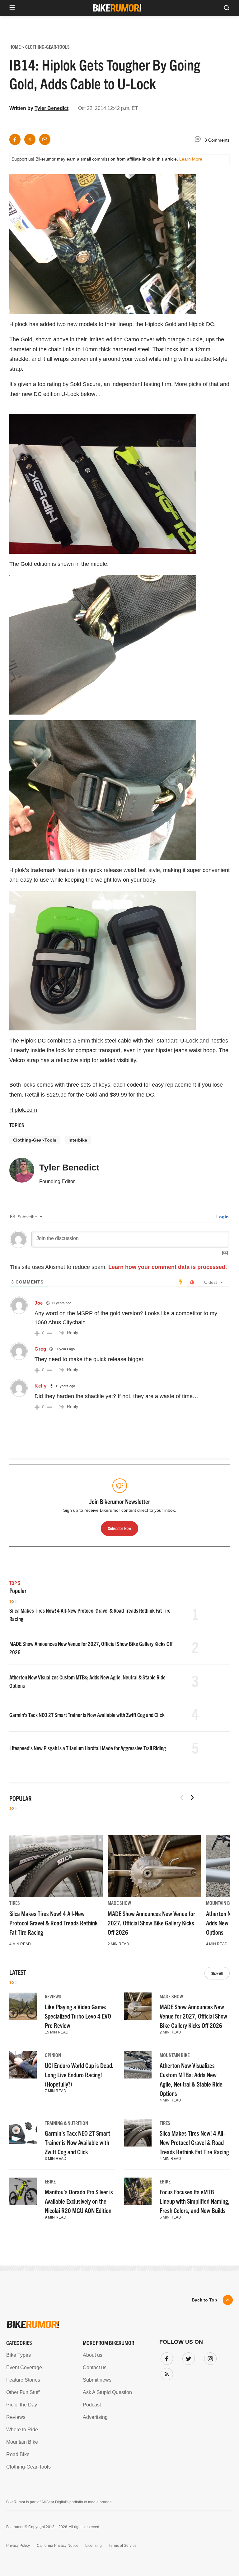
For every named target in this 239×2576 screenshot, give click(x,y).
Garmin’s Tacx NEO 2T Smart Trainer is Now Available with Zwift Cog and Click (87, 1715)
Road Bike (18, 2454)
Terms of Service (123, 2546)
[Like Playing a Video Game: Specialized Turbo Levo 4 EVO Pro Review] (23, 2006)
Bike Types (19, 2355)
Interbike (78, 1140)
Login (222, 1217)
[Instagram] (209, 2357)
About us (93, 2355)
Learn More (191, 159)
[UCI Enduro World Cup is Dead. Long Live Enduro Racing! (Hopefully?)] (23, 2065)
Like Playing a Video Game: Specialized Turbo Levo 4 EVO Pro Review (78, 2016)
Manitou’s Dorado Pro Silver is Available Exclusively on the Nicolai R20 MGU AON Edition (79, 2201)
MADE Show (119, 1903)
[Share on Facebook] (15, 139)
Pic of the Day (22, 2405)
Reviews (53, 1996)
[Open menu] (12, 8)
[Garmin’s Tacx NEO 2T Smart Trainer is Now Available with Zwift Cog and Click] (23, 2133)
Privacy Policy (18, 2546)
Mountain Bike (221, 1903)
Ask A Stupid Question (107, 2392)
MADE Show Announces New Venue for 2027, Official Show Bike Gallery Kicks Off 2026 (151, 1923)
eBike (50, 2181)
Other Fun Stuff (23, 2392)
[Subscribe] (166, 2373)
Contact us (95, 2367)
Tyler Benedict (52, 108)
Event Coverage (24, 2367)
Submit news (97, 2380)
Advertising (95, 2417)
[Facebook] (166, 2357)
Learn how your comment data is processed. (168, 1267)
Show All (217, 1973)
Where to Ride (22, 2430)
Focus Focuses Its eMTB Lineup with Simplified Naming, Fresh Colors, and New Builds (195, 2201)
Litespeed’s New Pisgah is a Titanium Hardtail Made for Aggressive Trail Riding (88, 1748)
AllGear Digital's (55, 2502)
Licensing (94, 2546)
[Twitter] (187, 2357)
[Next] (192, 1797)
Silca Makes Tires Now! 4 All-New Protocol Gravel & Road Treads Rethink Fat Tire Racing (54, 1923)
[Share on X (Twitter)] (30, 139)
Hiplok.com (23, 1110)
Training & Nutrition (66, 2123)
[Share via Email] (45, 139)
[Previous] (182, 1797)
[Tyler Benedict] (22, 1173)
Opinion (53, 2055)
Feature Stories (23, 2380)
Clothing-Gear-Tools (35, 1140)
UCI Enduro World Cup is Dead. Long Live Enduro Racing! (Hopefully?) (79, 2075)
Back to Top (204, 2300)
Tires (15, 1903)
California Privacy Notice (58, 2546)
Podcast (92, 2405)
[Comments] (199, 140)
